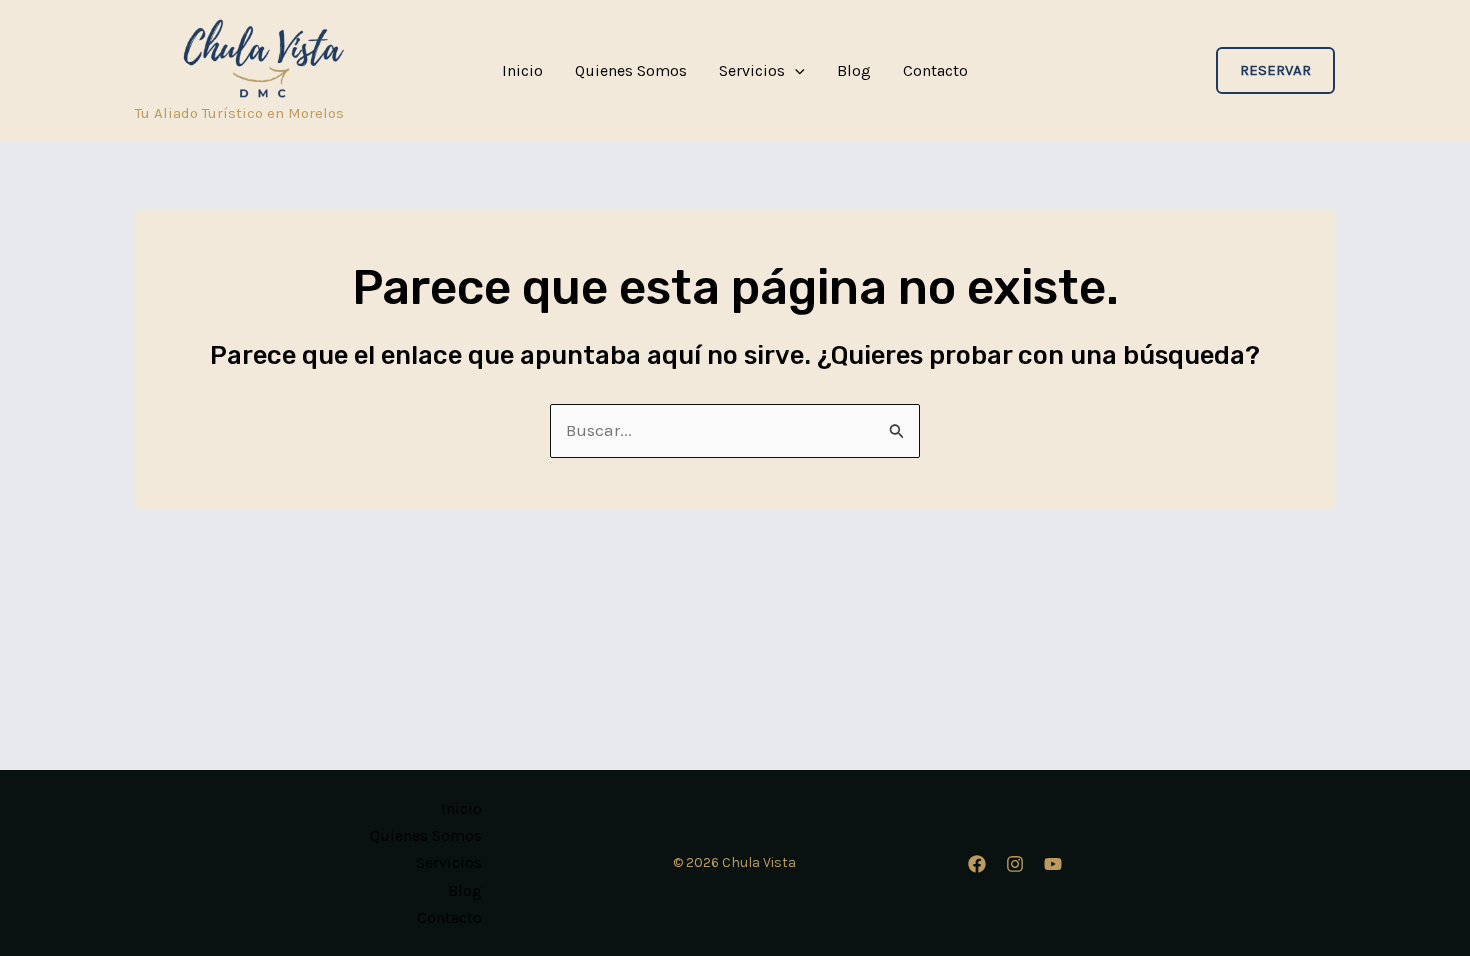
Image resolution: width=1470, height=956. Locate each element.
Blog (854, 71)
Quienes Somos (631, 71)
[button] (795, 71)
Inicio (522, 71)
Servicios (752, 71)
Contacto (935, 71)
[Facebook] (977, 864)
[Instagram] (1015, 864)
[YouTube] (1053, 864)
